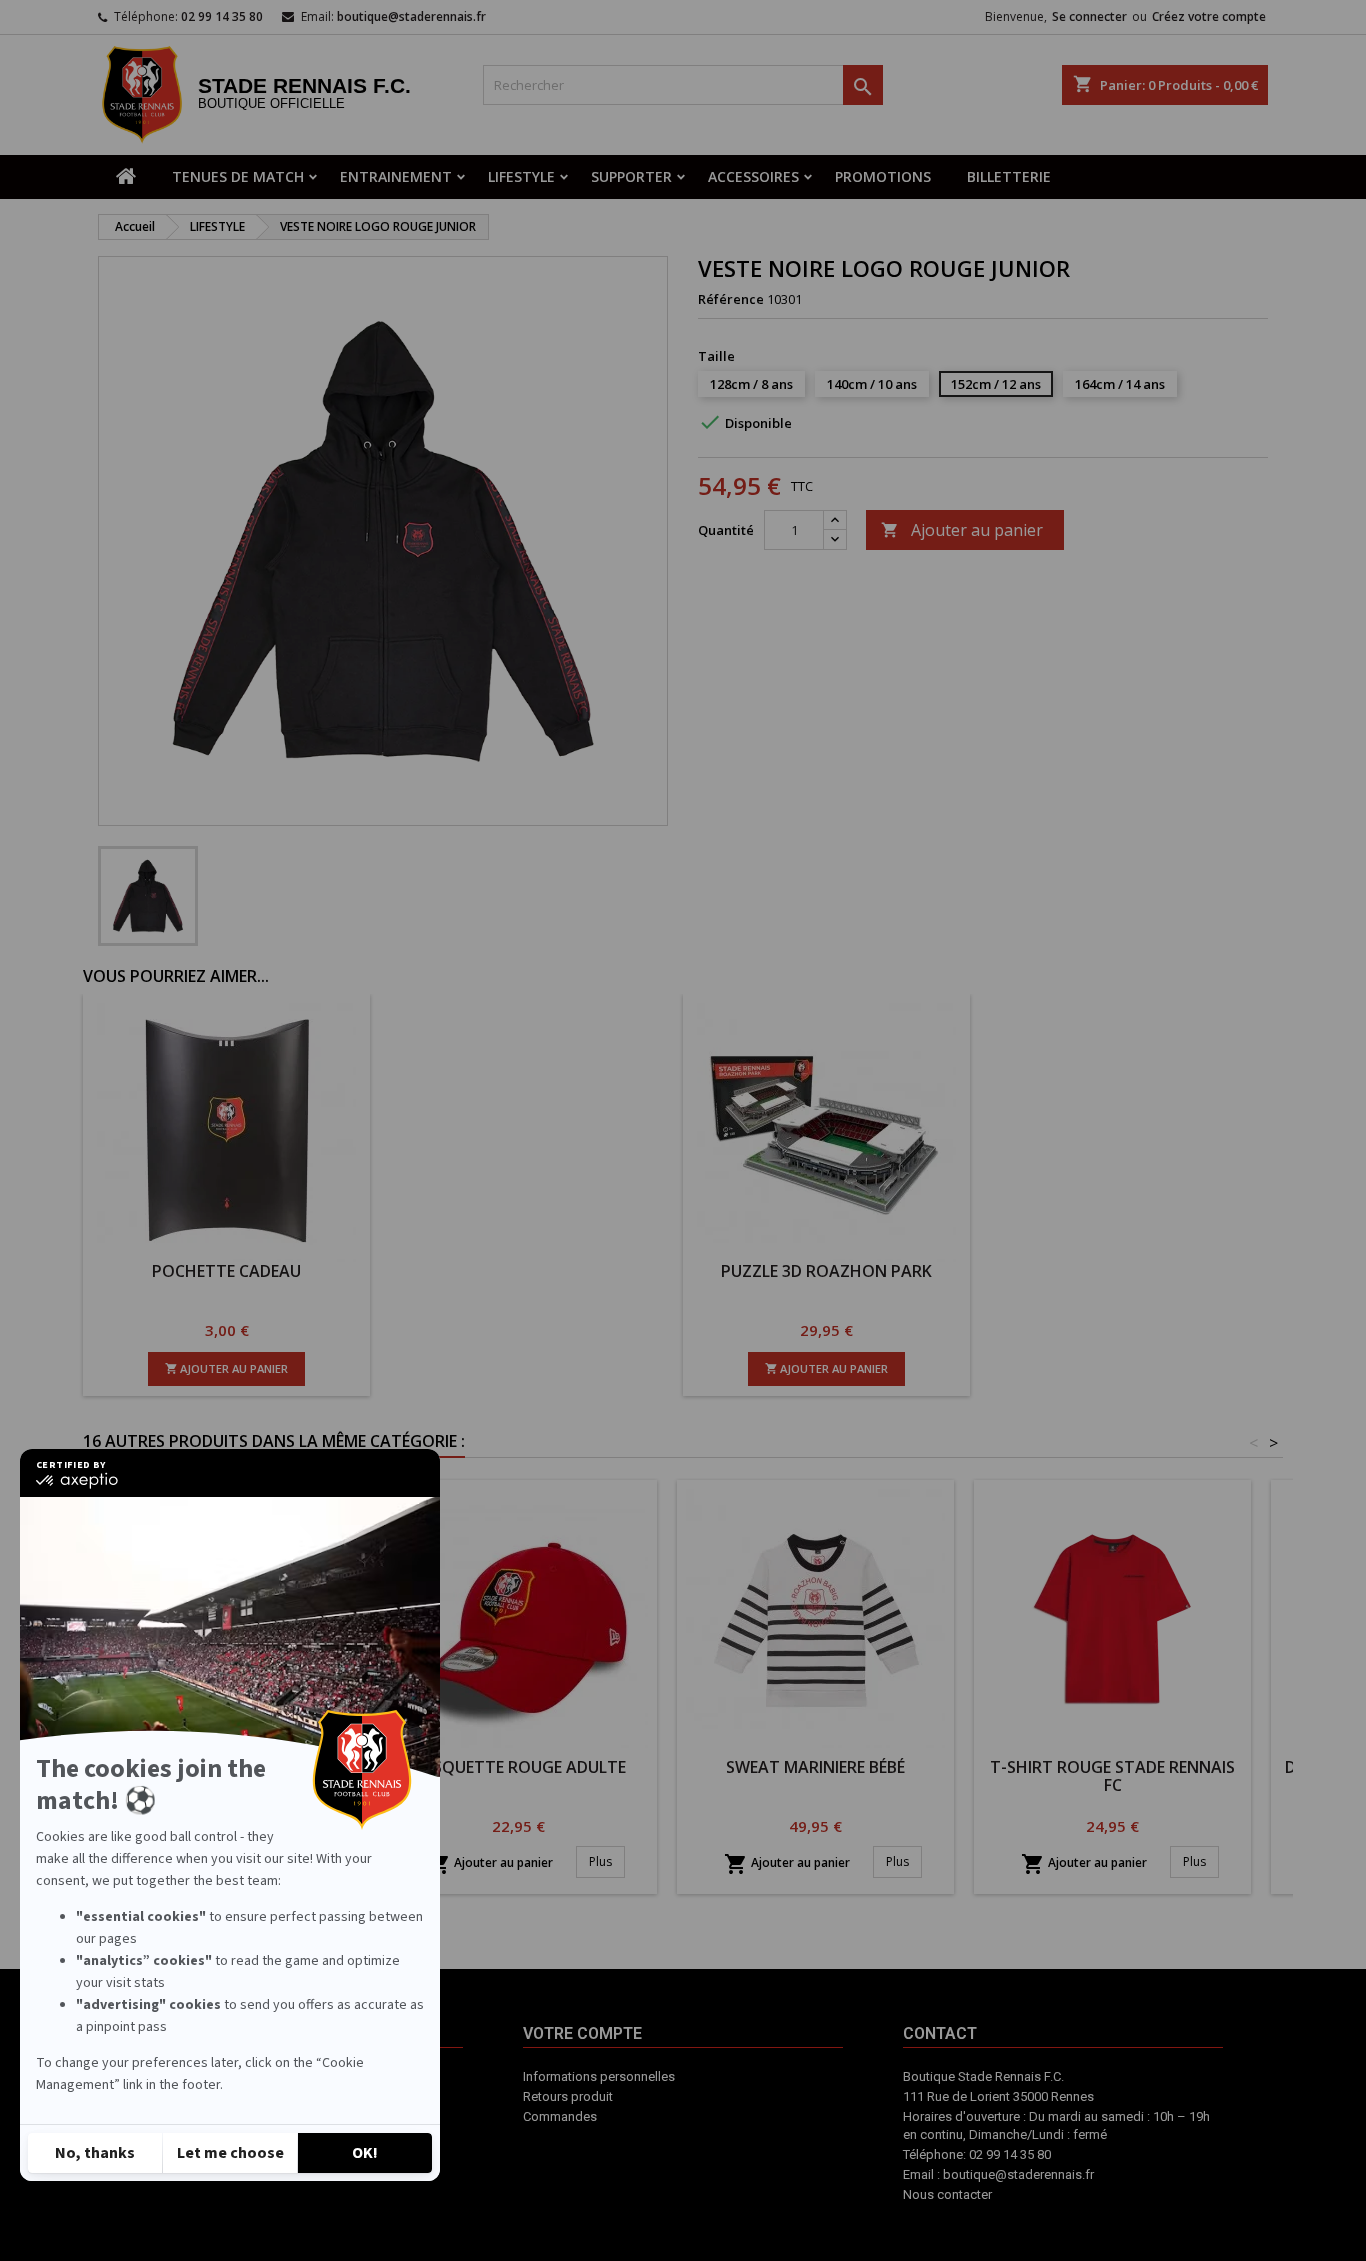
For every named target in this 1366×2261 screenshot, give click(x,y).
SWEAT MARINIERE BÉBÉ (815, 1767)
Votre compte (656, 2165)
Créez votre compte (1209, 16)
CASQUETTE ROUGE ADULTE (519, 1767)
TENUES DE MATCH (238, 176)
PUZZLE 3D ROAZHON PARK (826, 1271)
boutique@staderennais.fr (411, 16)
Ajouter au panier (962, 530)
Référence (731, 299)
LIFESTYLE (521, 176)
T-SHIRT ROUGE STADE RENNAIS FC (1112, 1776)
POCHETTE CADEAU (226, 1271)
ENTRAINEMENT (396, 176)
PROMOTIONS (883, 176)
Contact (742, 2155)
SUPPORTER (631, 176)
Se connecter (1089, 16)
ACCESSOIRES (753, 176)
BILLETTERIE (1009, 176)
